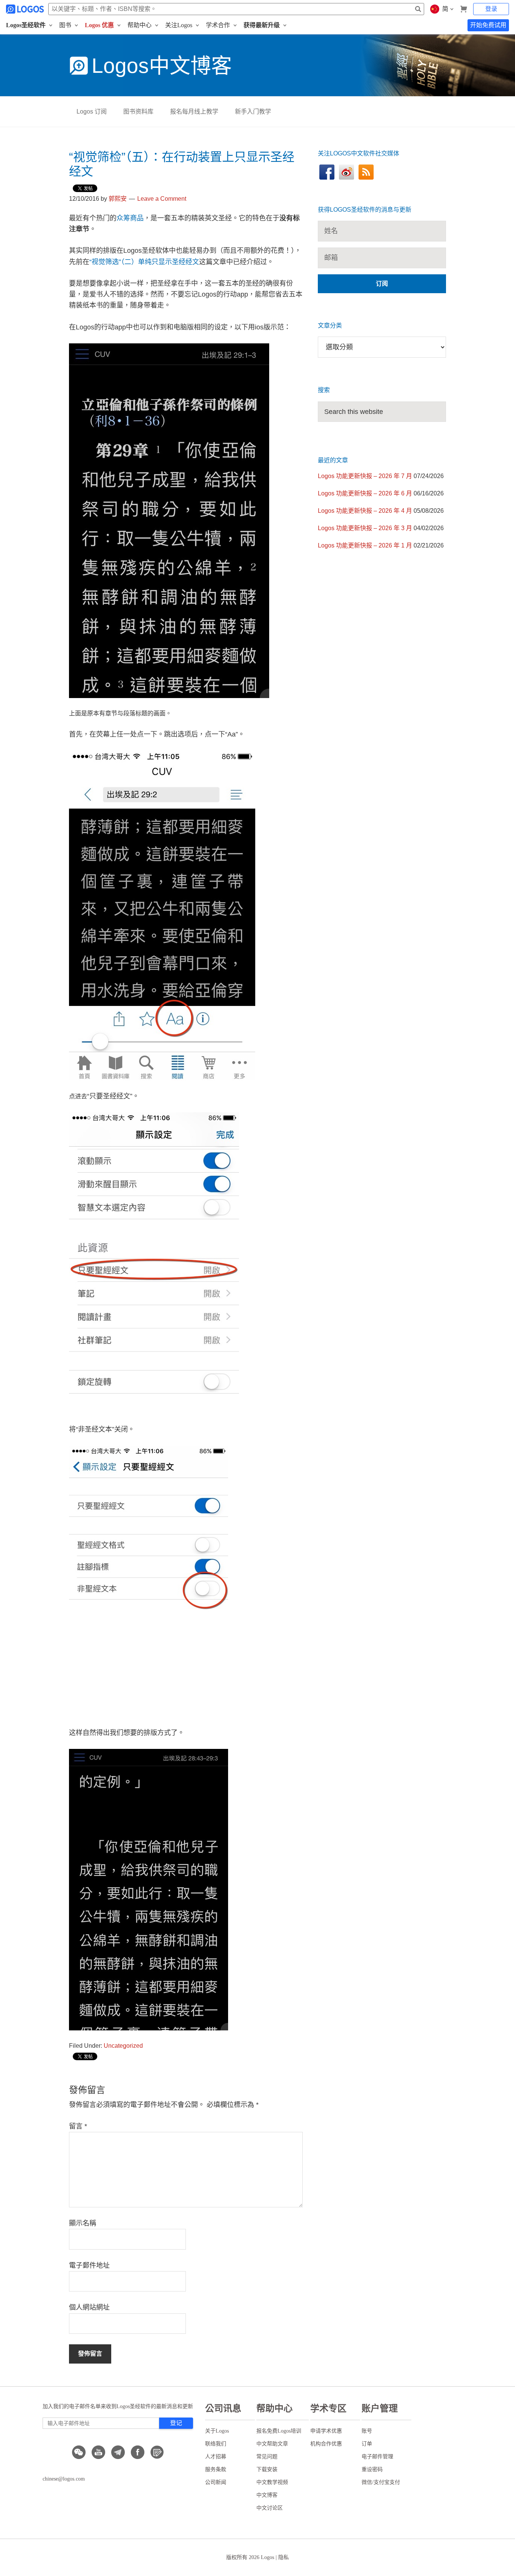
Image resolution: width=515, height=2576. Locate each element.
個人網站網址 (89, 2307)
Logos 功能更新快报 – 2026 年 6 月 (365, 493)
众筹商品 (130, 218)
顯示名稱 (83, 2223)
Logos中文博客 (162, 66)
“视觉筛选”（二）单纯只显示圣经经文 (144, 262)
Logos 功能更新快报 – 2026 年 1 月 (365, 545)
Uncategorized (123, 2046)
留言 (78, 2126)
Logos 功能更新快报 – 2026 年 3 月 (365, 528)
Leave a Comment (162, 199)
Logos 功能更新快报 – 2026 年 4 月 (365, 511)
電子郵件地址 (89, 2265)
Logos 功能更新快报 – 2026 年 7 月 (365, 476)
